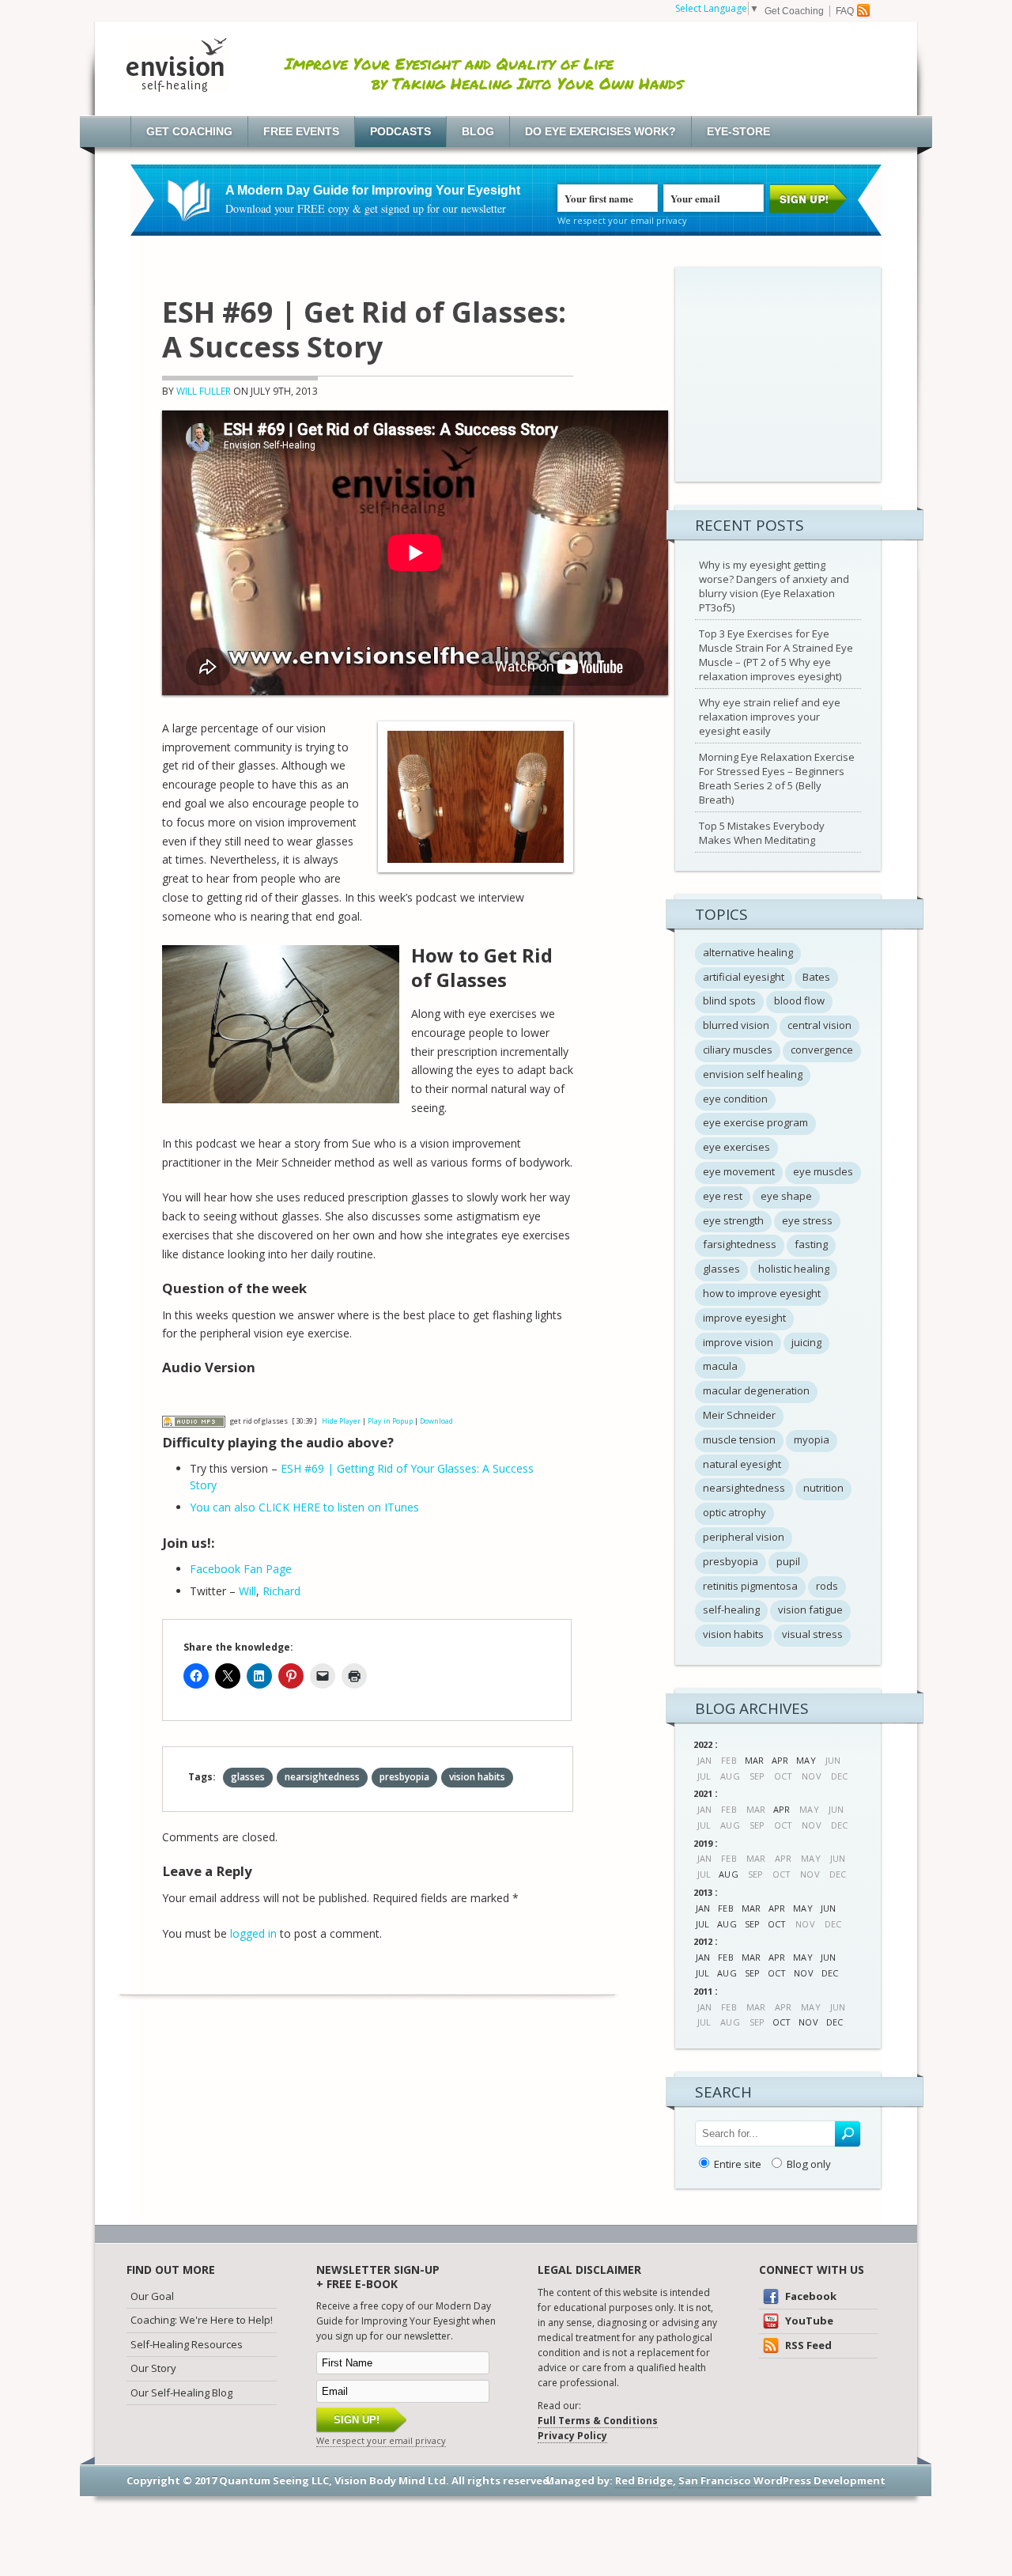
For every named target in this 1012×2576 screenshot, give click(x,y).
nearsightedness (322, 1777)
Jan (703, 1908)
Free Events (301, 131)
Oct (777, 1924)
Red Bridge (644, 2480)
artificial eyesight (744, 977)
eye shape (786, 1196)
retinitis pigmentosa (750, 1586)
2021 (703, 1793)
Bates (816, 977)
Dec (830, 1973)
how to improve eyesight (762, 1293)
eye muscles (823, 1171)
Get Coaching (794, 11)
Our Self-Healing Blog (181, 2393)
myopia (812, 1439)
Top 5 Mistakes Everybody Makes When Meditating (762, 833)
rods (827, 1586)
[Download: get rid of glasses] (194, 1421)
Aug (728, 1874)
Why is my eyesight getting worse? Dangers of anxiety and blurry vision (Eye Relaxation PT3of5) (774, 586)
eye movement (739, 1171)
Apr (780, 1760)
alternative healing (748, 952)
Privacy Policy (572, 2436)
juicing (806, 1342)
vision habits (477, 1777)
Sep (752, 1924)
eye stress (807, 1220)
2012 (703, 1941)
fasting (811, 1244)
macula (720, 1366)
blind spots (729, 1001)
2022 (703, 1744)
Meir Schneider (739, 1415)
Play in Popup (390, 1421)
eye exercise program (755, 1122)
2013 (703, 1892)
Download (436, 1421)
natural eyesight (742, 1464)
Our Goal (152, 2296)
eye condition (735, 1099)
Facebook (810, 2296)
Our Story (153, 2368)
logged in (253, 1933)
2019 (703, 1843)
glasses (248, 1777)
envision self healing (753, 1074)
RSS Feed (807, 2345)
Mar (754, 1760)
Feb (725, 1908)
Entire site (738, 2164)
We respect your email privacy (622, 220)
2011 (703, 1991)
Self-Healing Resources (187, 2344)
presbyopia (404, 1777)
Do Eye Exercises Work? (600, 131)
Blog (478, 131)
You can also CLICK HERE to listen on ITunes (304, 1507)
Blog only (809, 2164)
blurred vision (736, 1025)
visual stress (812, 1634)
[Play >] (175, 1398)
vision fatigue (810, 1610)
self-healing (731, 1610)
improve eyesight (744, 1318)
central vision (819, 1025)
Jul (702, 1924)
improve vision (738, 1342)
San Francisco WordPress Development (782, 2480)
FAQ (845, 11)
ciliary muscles (738, 1050)
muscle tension (739, 1439)
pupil (788, 1561)
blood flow (799, 1001)
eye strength (733, 1220)
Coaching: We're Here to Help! (202, 2320)
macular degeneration (756, 1390)
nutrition (823, 1488)
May (806, 1760)
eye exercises (736, 1147)
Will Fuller (204, 391)
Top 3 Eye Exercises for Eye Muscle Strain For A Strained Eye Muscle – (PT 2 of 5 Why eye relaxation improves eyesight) (776, 655)
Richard (281, 1591)
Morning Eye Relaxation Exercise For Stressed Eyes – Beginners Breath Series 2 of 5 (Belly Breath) (777, 778)
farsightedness (740, 1244)
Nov (803, 1973)
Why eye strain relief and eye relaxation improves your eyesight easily (770, 717)
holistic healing (794, 1269)
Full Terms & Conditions (598, 2421)
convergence (822, 1050)
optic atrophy (734, 1512)
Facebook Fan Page (241, 1569)
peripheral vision (744, 1537)
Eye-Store (738, 131)
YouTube (808, 2321)
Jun (828, 1908)
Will (247, 1591)
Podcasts (400, 131)
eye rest (723, 1196)
